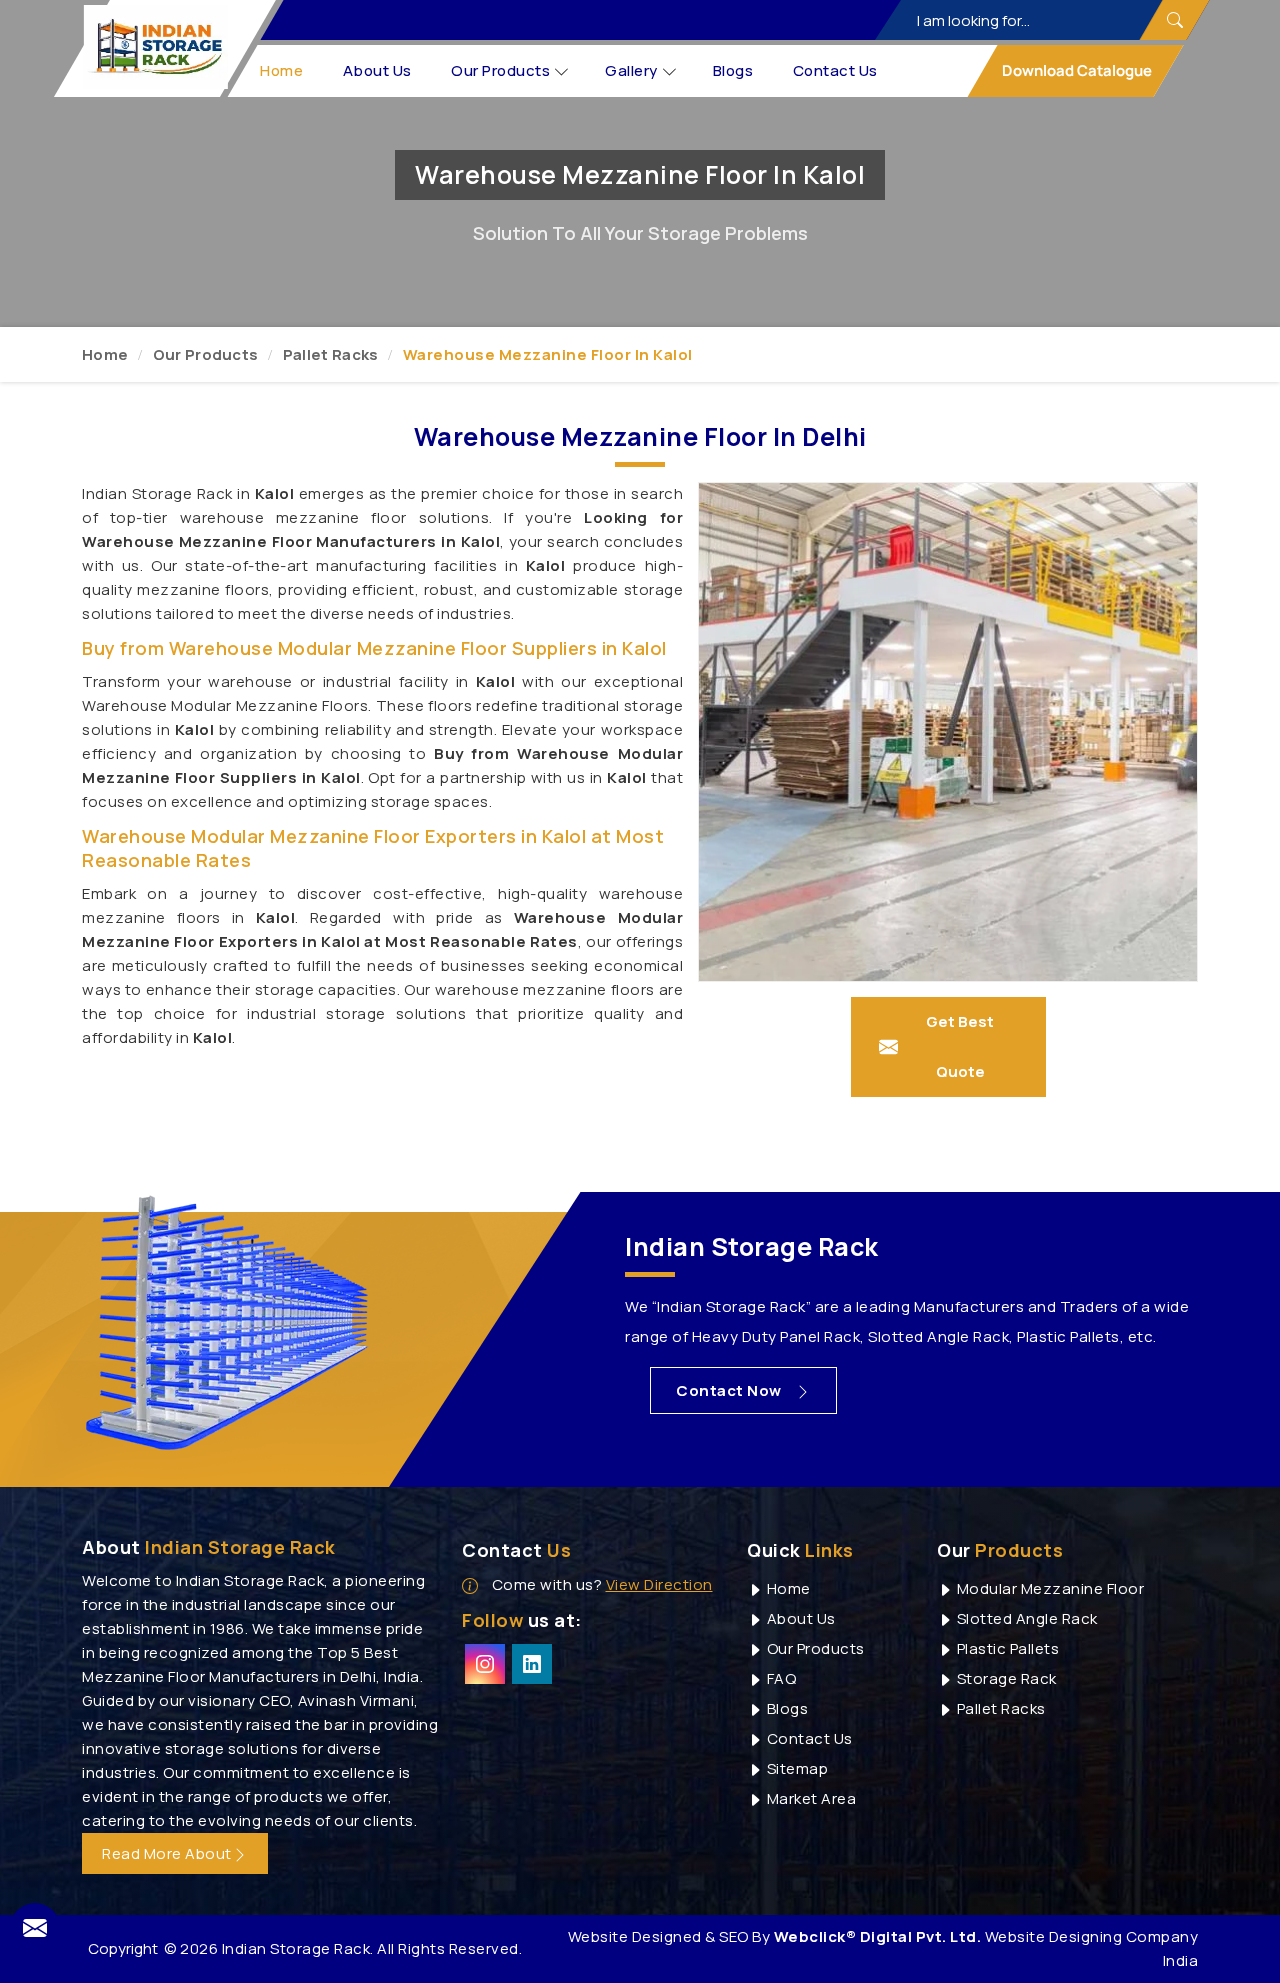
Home (282, 70)
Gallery (632, 70)
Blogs (733, 70)
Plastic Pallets (1006, 1648)
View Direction (659, 1584)
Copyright (123, 1948)
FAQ (779, 1678)
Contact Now (730, 1390)
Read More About (167, 1853)
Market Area (809, 1798)
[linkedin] (532, 1664)
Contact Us (835, 70)
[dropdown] (562, 71)
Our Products (501, 70)
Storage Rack (1005, 1678)
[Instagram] (485, 1664)
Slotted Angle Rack (1025, 1618)
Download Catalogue (1075, 70)
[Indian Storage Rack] (156, 47)
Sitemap (795, 1768)
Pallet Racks (331, 354)
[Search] (1174, 20)
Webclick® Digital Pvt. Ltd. (878, 1936)
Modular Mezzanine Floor (1048, 1588)
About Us (377, 70)
